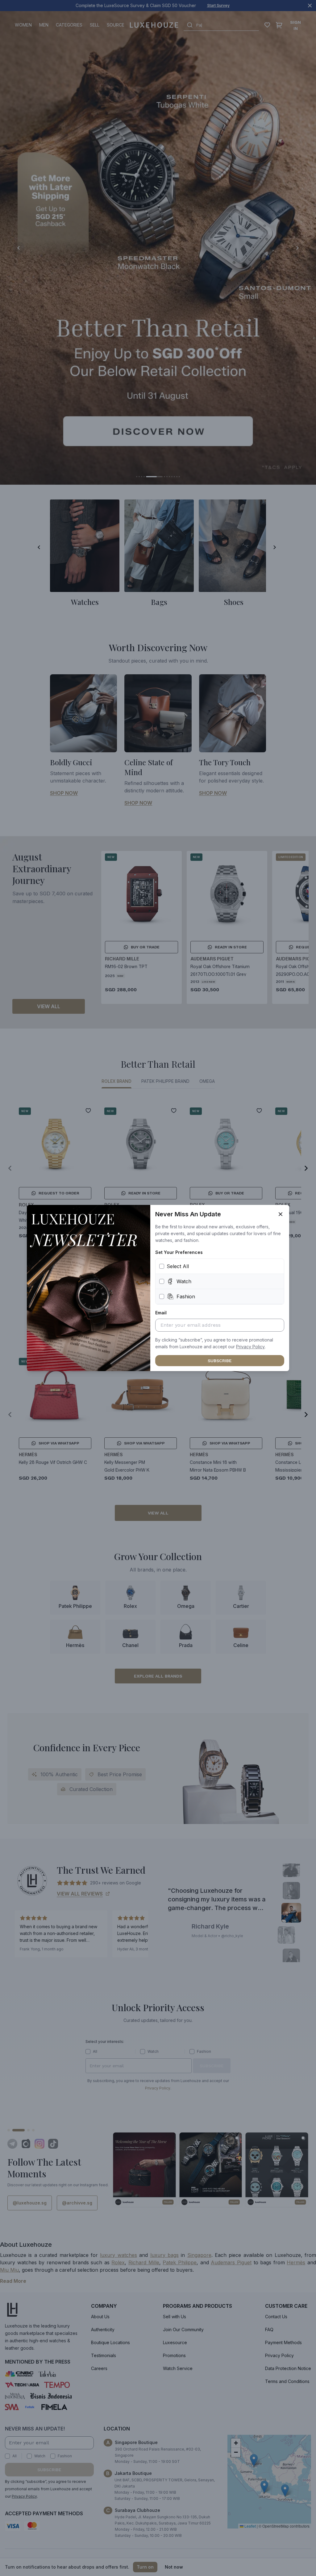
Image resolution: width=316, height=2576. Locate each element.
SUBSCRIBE (220, 1361)
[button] (250, 1347)
